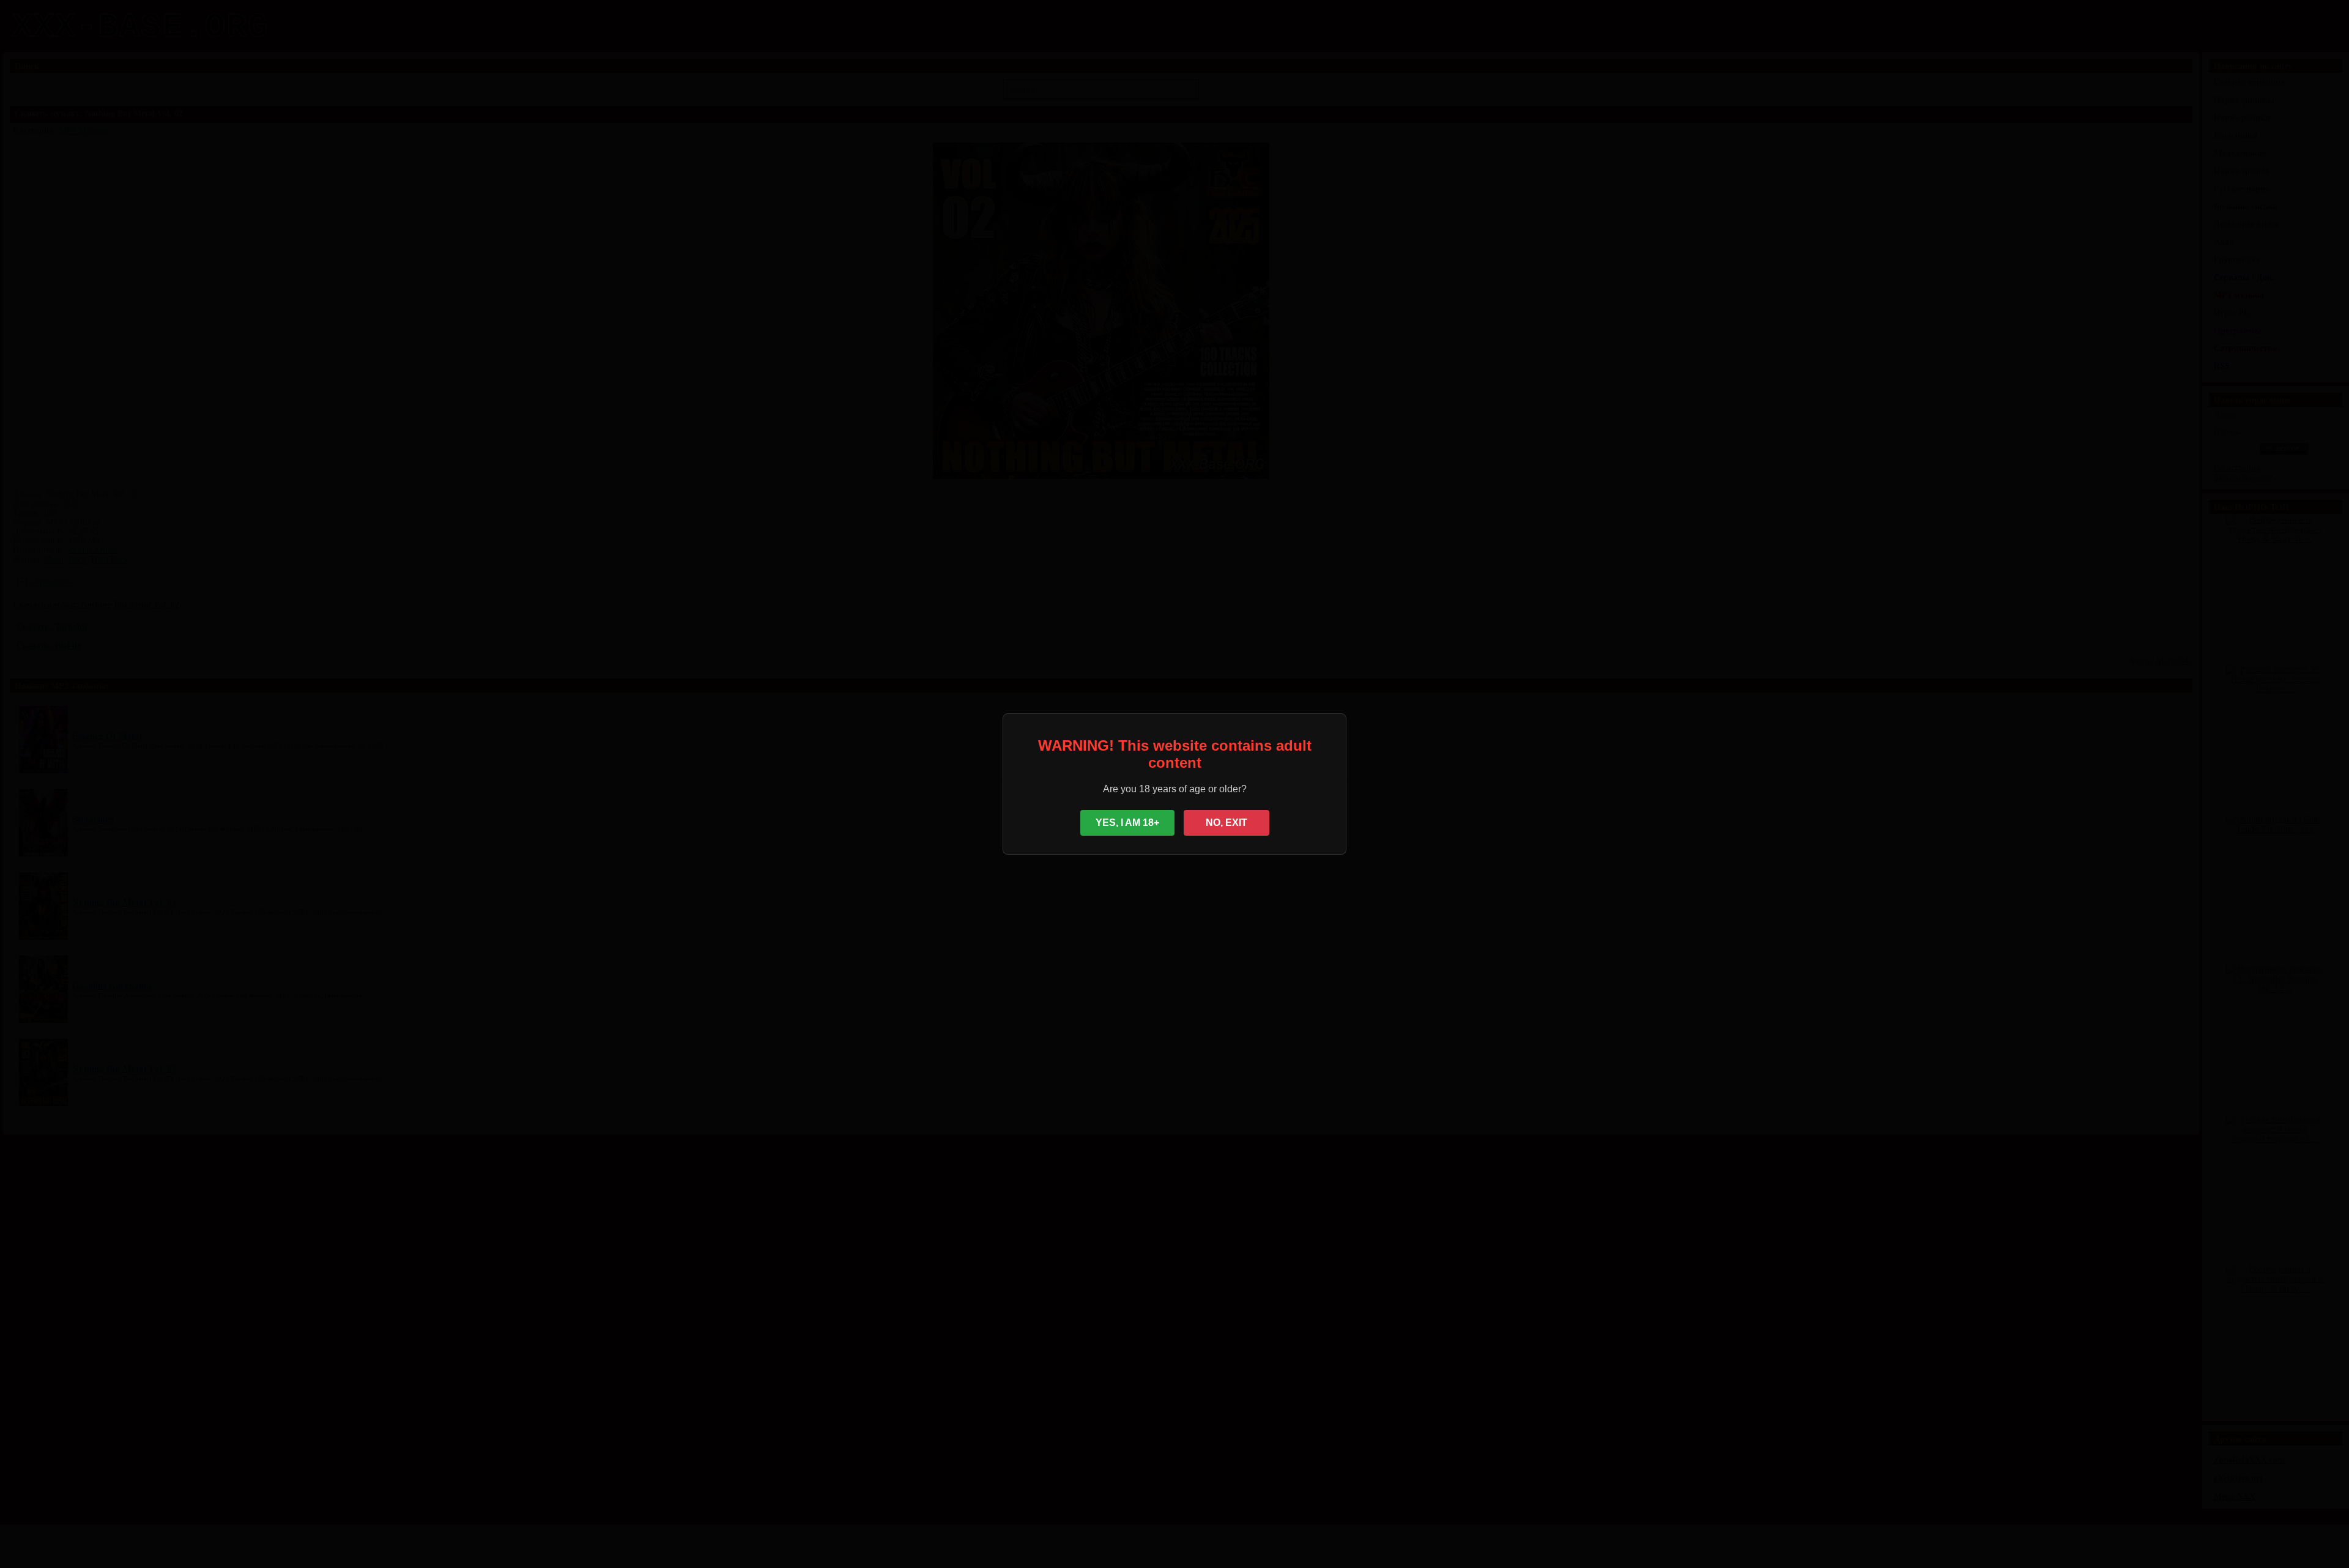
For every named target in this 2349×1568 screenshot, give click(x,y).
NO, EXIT (1226, 823)
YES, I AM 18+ (1127, 823)
